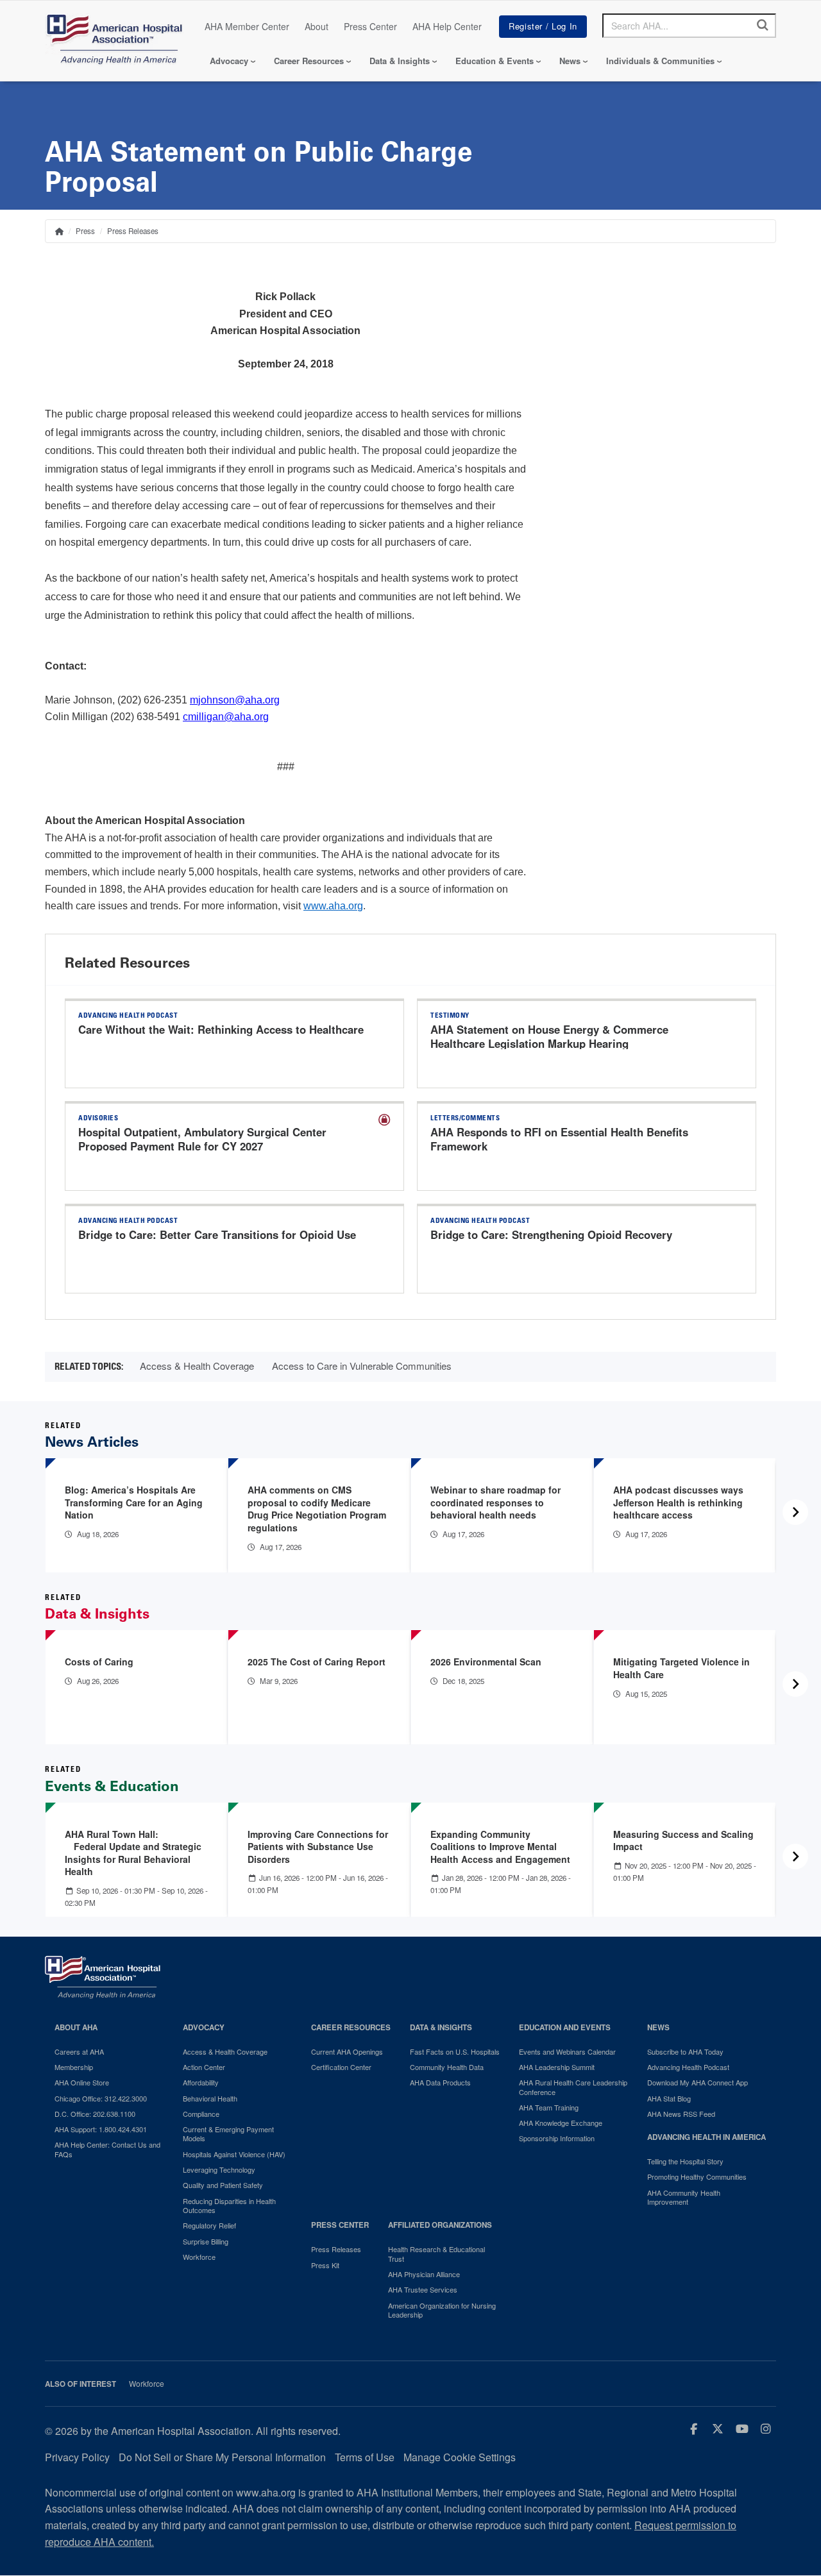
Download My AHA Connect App (698, 2082)
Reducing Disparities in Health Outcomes (229, 2206)
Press (85, 231)
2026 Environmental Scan (486, 1662)
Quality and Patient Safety (223, 2185)
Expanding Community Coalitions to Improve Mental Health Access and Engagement (500, 1847)
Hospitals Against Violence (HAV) (234, 2154)
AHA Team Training (549, 2107)
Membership (74, 2067)
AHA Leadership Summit (557, 2067)
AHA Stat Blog (669, 2098)
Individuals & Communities (660, 61)
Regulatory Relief (209, 2225)
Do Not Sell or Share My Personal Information (222, 2457)
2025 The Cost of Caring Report (317, 1662)
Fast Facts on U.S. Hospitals (455, 2051)
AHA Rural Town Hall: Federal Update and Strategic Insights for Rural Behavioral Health (135, 1853)
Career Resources (309, 61)
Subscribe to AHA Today (685, 2051)
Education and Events (565, 2027)
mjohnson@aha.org (235, 700)
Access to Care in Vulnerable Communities (362, 1366)
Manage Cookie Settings (460, 2457)
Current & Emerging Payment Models (228, 2134)
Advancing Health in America (707, 2137)
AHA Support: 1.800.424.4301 (101, 2129)
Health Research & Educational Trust (436, 2254)
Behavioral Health (210, 2098)
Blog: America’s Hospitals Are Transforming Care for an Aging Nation (134, 1502)
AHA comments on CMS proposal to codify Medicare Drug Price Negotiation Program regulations (317, 1509)
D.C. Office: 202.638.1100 (95, 2114)
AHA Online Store (82, 2082)
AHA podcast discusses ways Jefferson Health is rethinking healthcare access (678, 1502)
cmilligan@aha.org (226, 717)
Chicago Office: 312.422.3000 (101, 2098)
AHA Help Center (447, 26)
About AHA (76, 2027)
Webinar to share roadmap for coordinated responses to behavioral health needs (495, 1502)
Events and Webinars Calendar (567, 2051)
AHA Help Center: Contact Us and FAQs (107, 2149)
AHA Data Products (440, 2082)
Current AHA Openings (347, 2051)
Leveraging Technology (219, 2169)
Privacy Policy (77, 2457)
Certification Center (341, 2067)
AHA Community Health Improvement (684, 2197)
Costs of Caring (99, 1662)
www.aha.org (333, 906)
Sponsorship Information (557, 2138)
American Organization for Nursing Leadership (442, 2310)
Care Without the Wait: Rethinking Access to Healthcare (221, 1029)
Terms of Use (365, 2457)
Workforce (199, 2257)
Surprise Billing (206, 2241)
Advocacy (229, 61)
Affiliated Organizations (440, 2225)
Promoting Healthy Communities (697, 2176)
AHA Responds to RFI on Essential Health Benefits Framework (559, 1139)
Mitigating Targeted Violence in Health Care (681, 1668)
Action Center (204, 2067)
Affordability (201, 2082)
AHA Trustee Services (423, 2289)
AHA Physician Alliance (424, 2274)
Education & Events (495, 61)
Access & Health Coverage (197, 1366)
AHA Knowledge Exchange (561, 2123)
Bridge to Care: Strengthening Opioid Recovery (551, 1234)
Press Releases (133, 231)
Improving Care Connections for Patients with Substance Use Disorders (318, 1847)
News (570, 61)
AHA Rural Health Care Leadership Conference (573, 2087)
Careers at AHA (79, 2051)
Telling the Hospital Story (685, 2161)
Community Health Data (447, 2067)
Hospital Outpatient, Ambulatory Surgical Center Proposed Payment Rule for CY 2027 (202, 1139)
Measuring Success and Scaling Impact (683, 1840)
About (317, 26)
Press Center (370, 26)
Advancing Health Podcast (688, 2067)
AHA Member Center (247, 26)
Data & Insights (400, 61)
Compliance (201, 2114)
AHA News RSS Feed (681, 2114)
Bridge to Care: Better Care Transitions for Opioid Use (217, 1234)
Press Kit (325, 2265)
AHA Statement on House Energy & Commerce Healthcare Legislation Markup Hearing (549, 1036)
